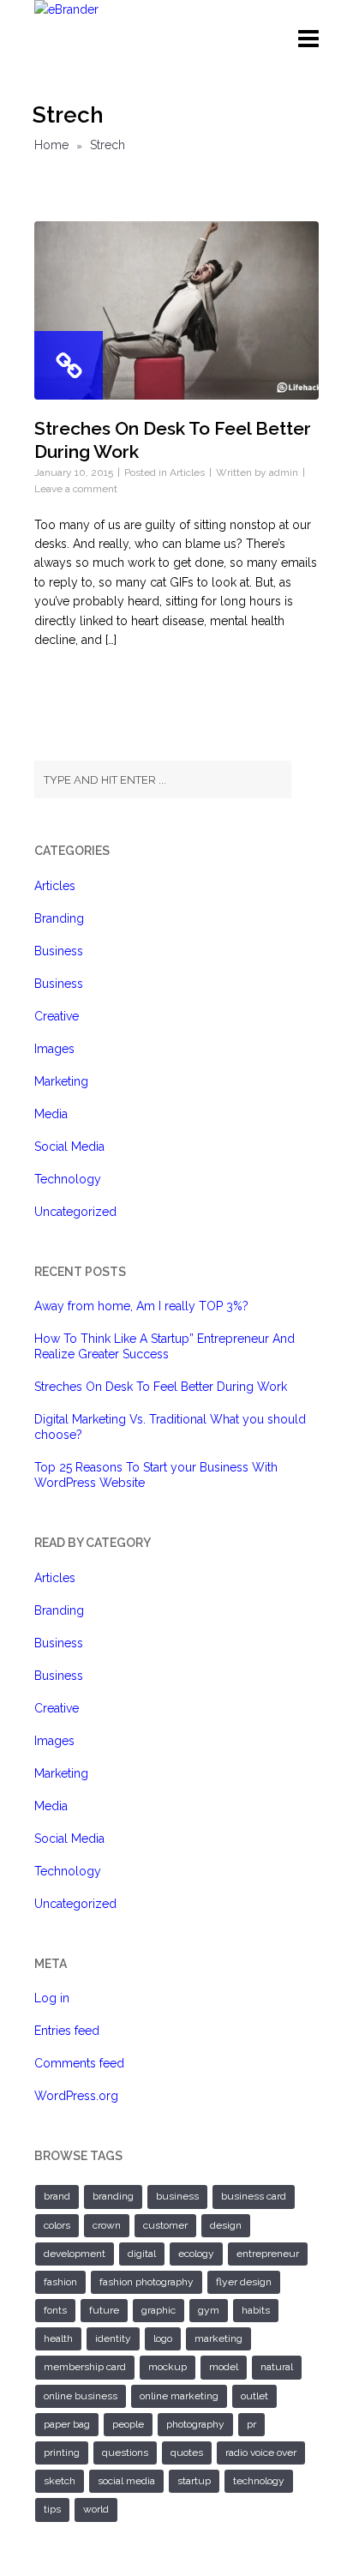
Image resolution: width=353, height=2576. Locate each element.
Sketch (60, 2481)
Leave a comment (76, 489)
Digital (142, 2254)
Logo (163, 2338)
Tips (52, 2509)
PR (251, 2424)
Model (224, 2367)
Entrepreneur (268, 2254)
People (128, 2424)
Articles (187, 472)
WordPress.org (76, 2096)
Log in (52, 1998)
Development (75, 2254)
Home (51, 145)
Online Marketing (179, 2396)
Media (51, 1114)
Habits (256, 2310)
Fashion (60, 2282)
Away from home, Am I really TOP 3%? (141, 1306)
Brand (57, 2196)
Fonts (55, 2310)
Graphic (159, 2310)
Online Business (81, 2396)
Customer (165, 2225)
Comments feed (79, 2063)
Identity (113, 2338)
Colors (57, 2225)
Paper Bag (67, 2424)
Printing (62, 2453)
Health (58, 2338)
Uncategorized (75, 1212)
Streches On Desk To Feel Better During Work (161, 1387)
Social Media (69, 1147)
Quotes (187, 2453)
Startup (194, 2481)
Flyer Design (244, 2282)
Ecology (196, 2254)
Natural (277, 2367)
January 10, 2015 (74, 472)
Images (54, 1049)
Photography (195, 2424)
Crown (107, 2225)
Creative (57, 1016)
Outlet (254, 2396)
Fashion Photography (147, 2282)
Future (104, 2310)
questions (125, 2453)
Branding (59, 918)
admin (284, 472)
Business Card (254, 2196)
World (96, 2509)
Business (59, 951)
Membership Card (85, 2367)
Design (226, 2225)
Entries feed (67, 2031)
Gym (209, 2310)
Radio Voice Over (261, 2453)
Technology (68, 1179)
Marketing (61, 1081)
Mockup (168, 2367)
